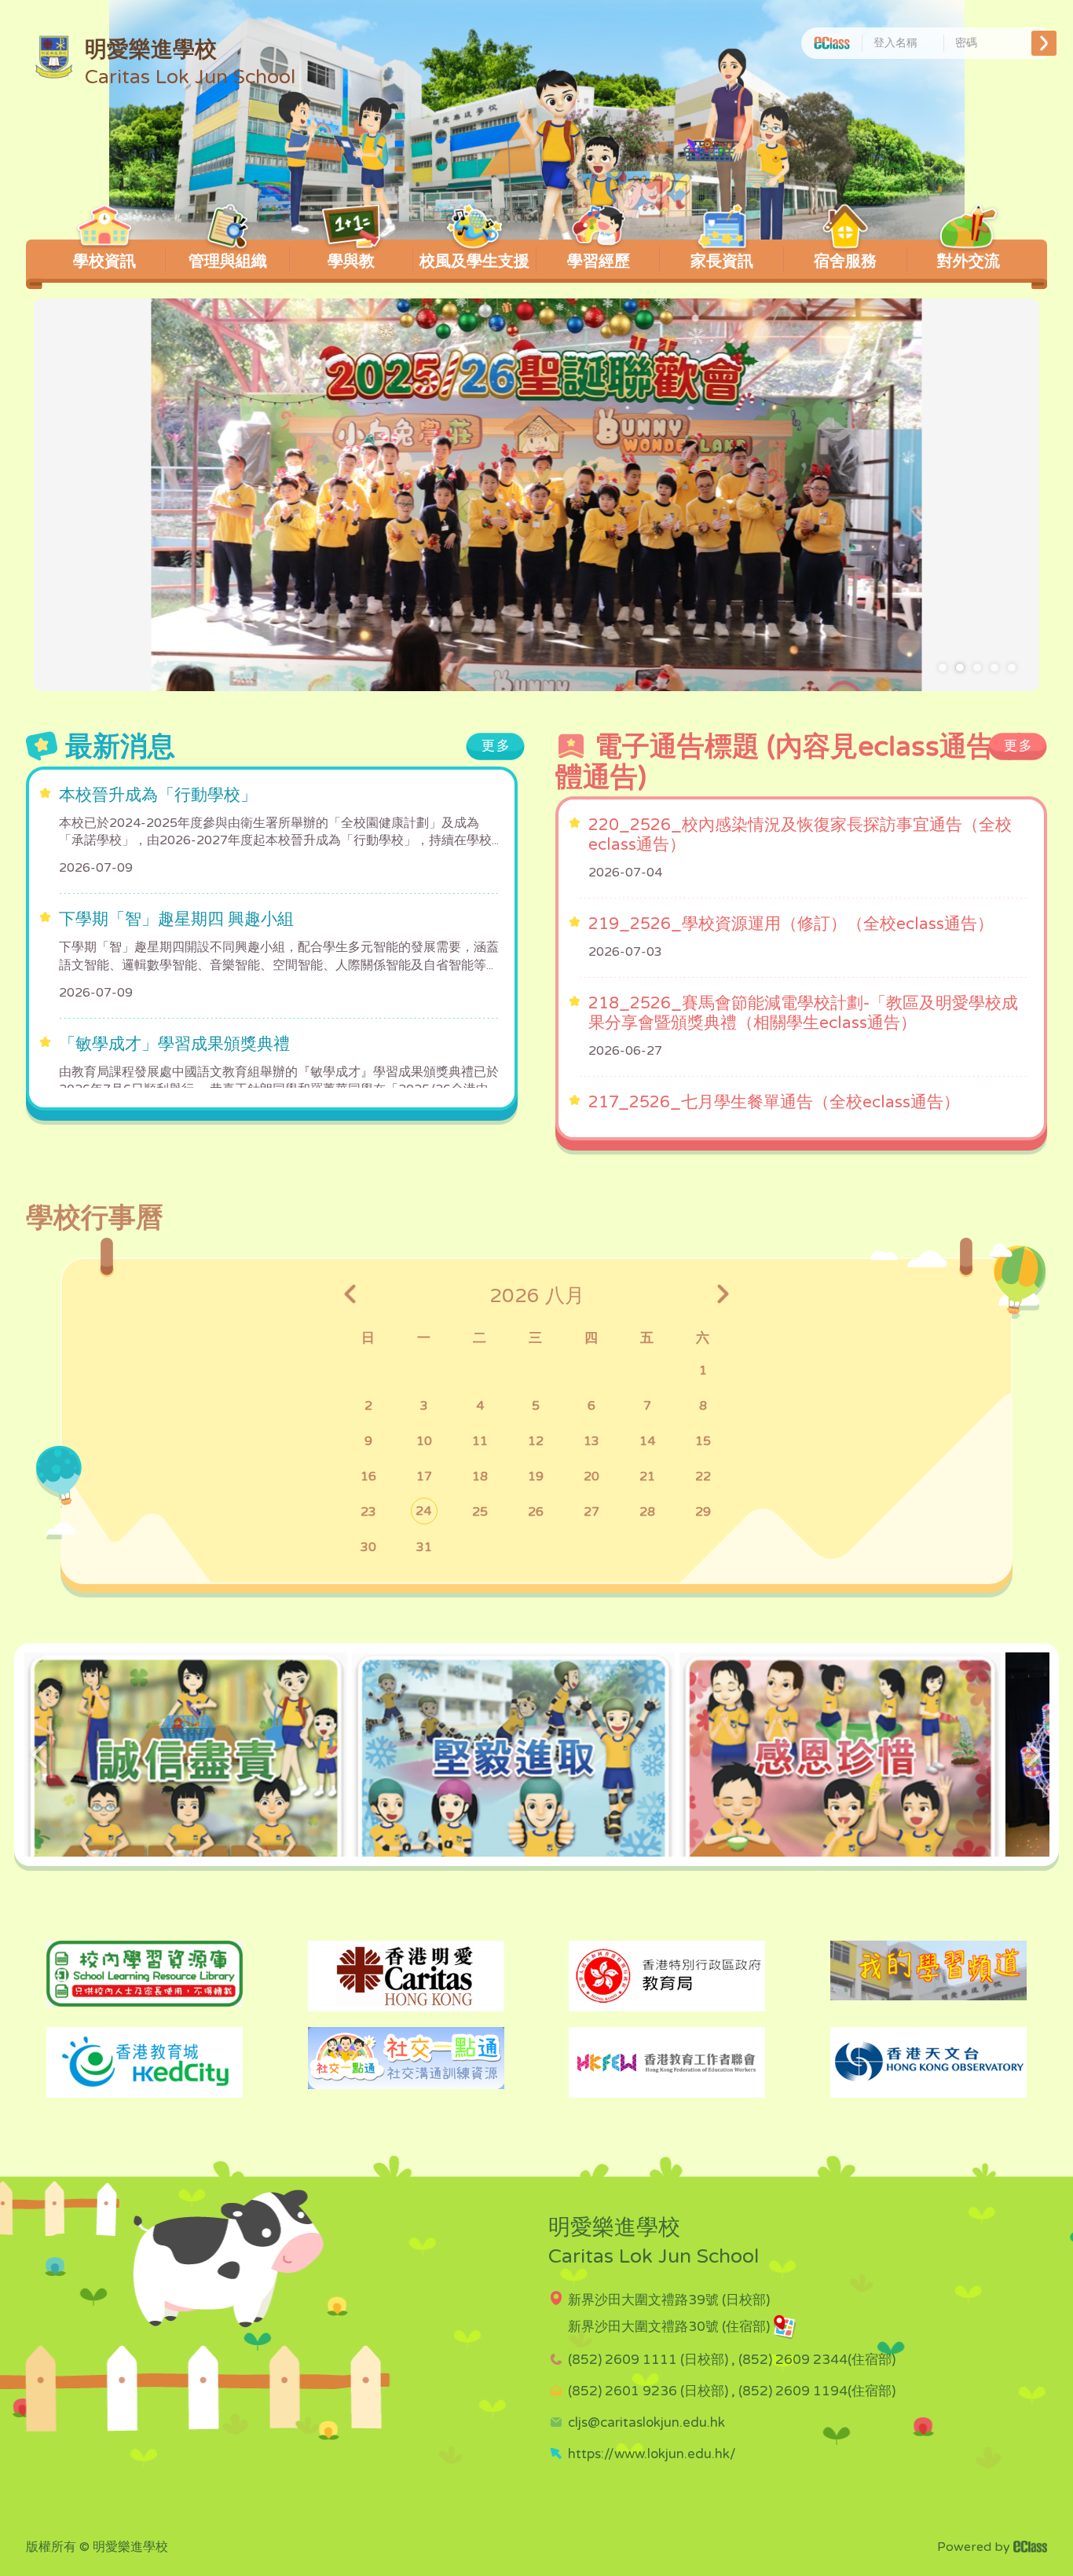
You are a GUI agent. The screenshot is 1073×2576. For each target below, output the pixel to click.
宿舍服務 (845, 262)
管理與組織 (228, 262)
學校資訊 (104, 262)
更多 (496, 746)
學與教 (351, 262)
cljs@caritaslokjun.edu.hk (646, 2422)
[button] (943, 668)
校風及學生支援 (474, 262)
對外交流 (969, 262)
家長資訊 (722, 262)
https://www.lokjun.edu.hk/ (652, 2454)
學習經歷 (599, 262)
